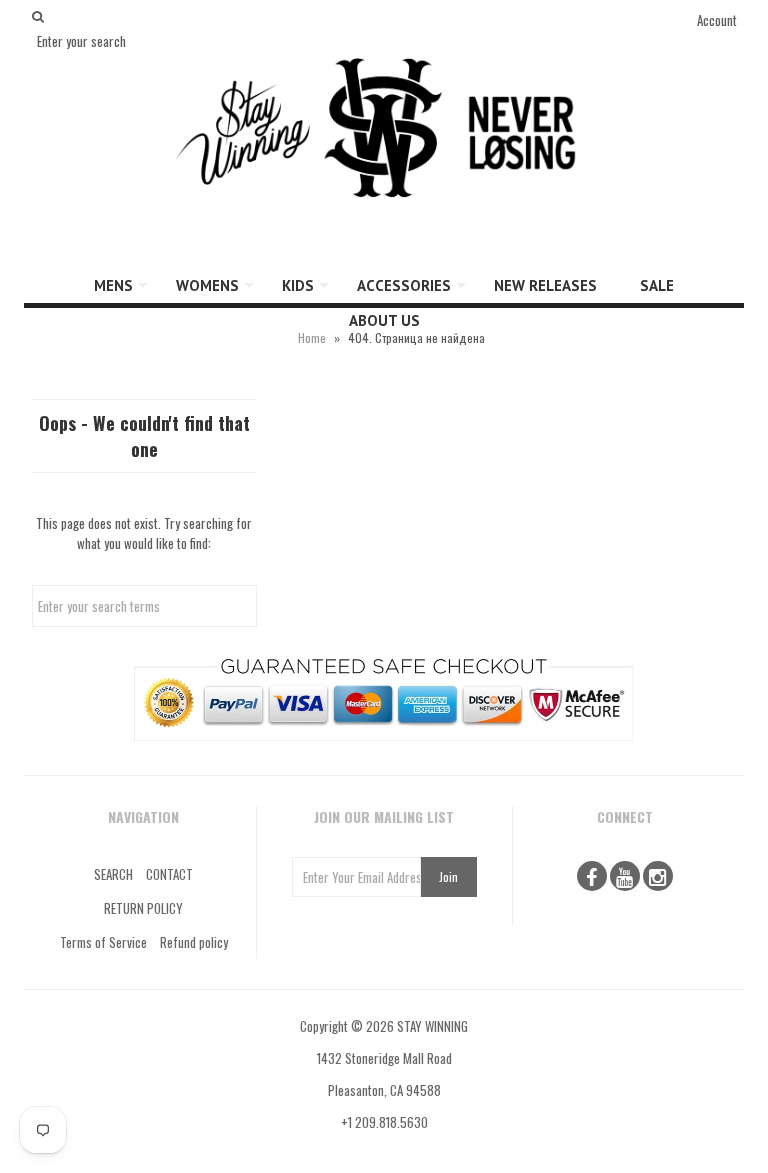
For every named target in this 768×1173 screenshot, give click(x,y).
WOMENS (207, 285)
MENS (113, 285)
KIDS (298, 285)
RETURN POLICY (143, 908)
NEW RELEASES (545, 285)
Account (717, 20)
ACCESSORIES (404, 285)
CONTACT (169, 874)
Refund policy (194, 942)
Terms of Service (103, 942)
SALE (657, 285)
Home (312, 337)
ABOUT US (384, 320)
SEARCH (113, 874)
